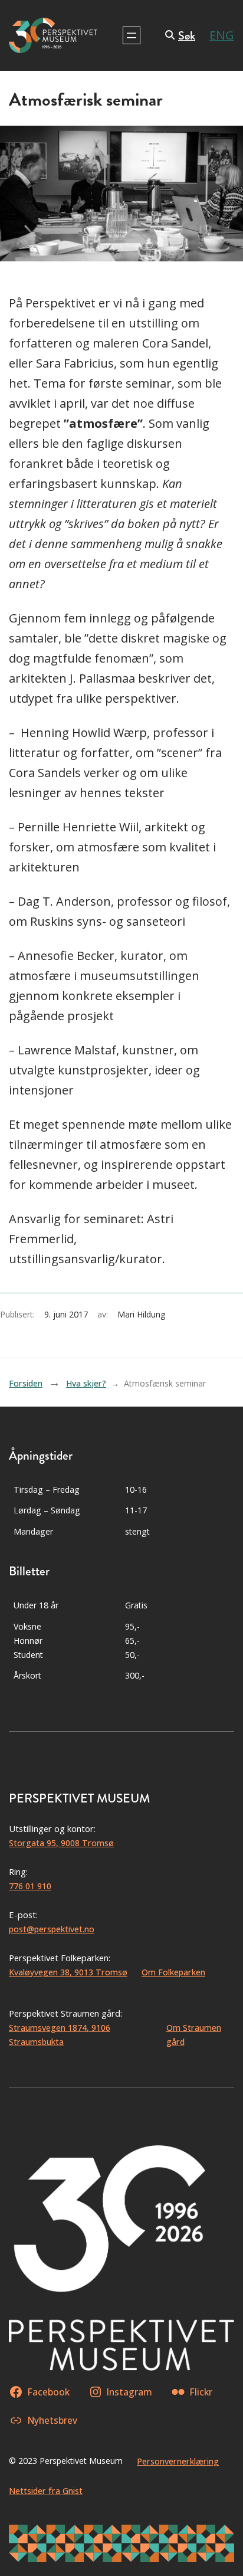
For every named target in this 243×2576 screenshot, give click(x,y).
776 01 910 (30, 1886)
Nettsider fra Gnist (46, 2491)
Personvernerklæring (178, 2461)
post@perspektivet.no (52, 1929)
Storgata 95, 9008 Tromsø (61, 1843)
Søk (187, 36)
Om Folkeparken (173, 1972)
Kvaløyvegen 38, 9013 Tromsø (68, 1972)
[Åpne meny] (132, 35)
